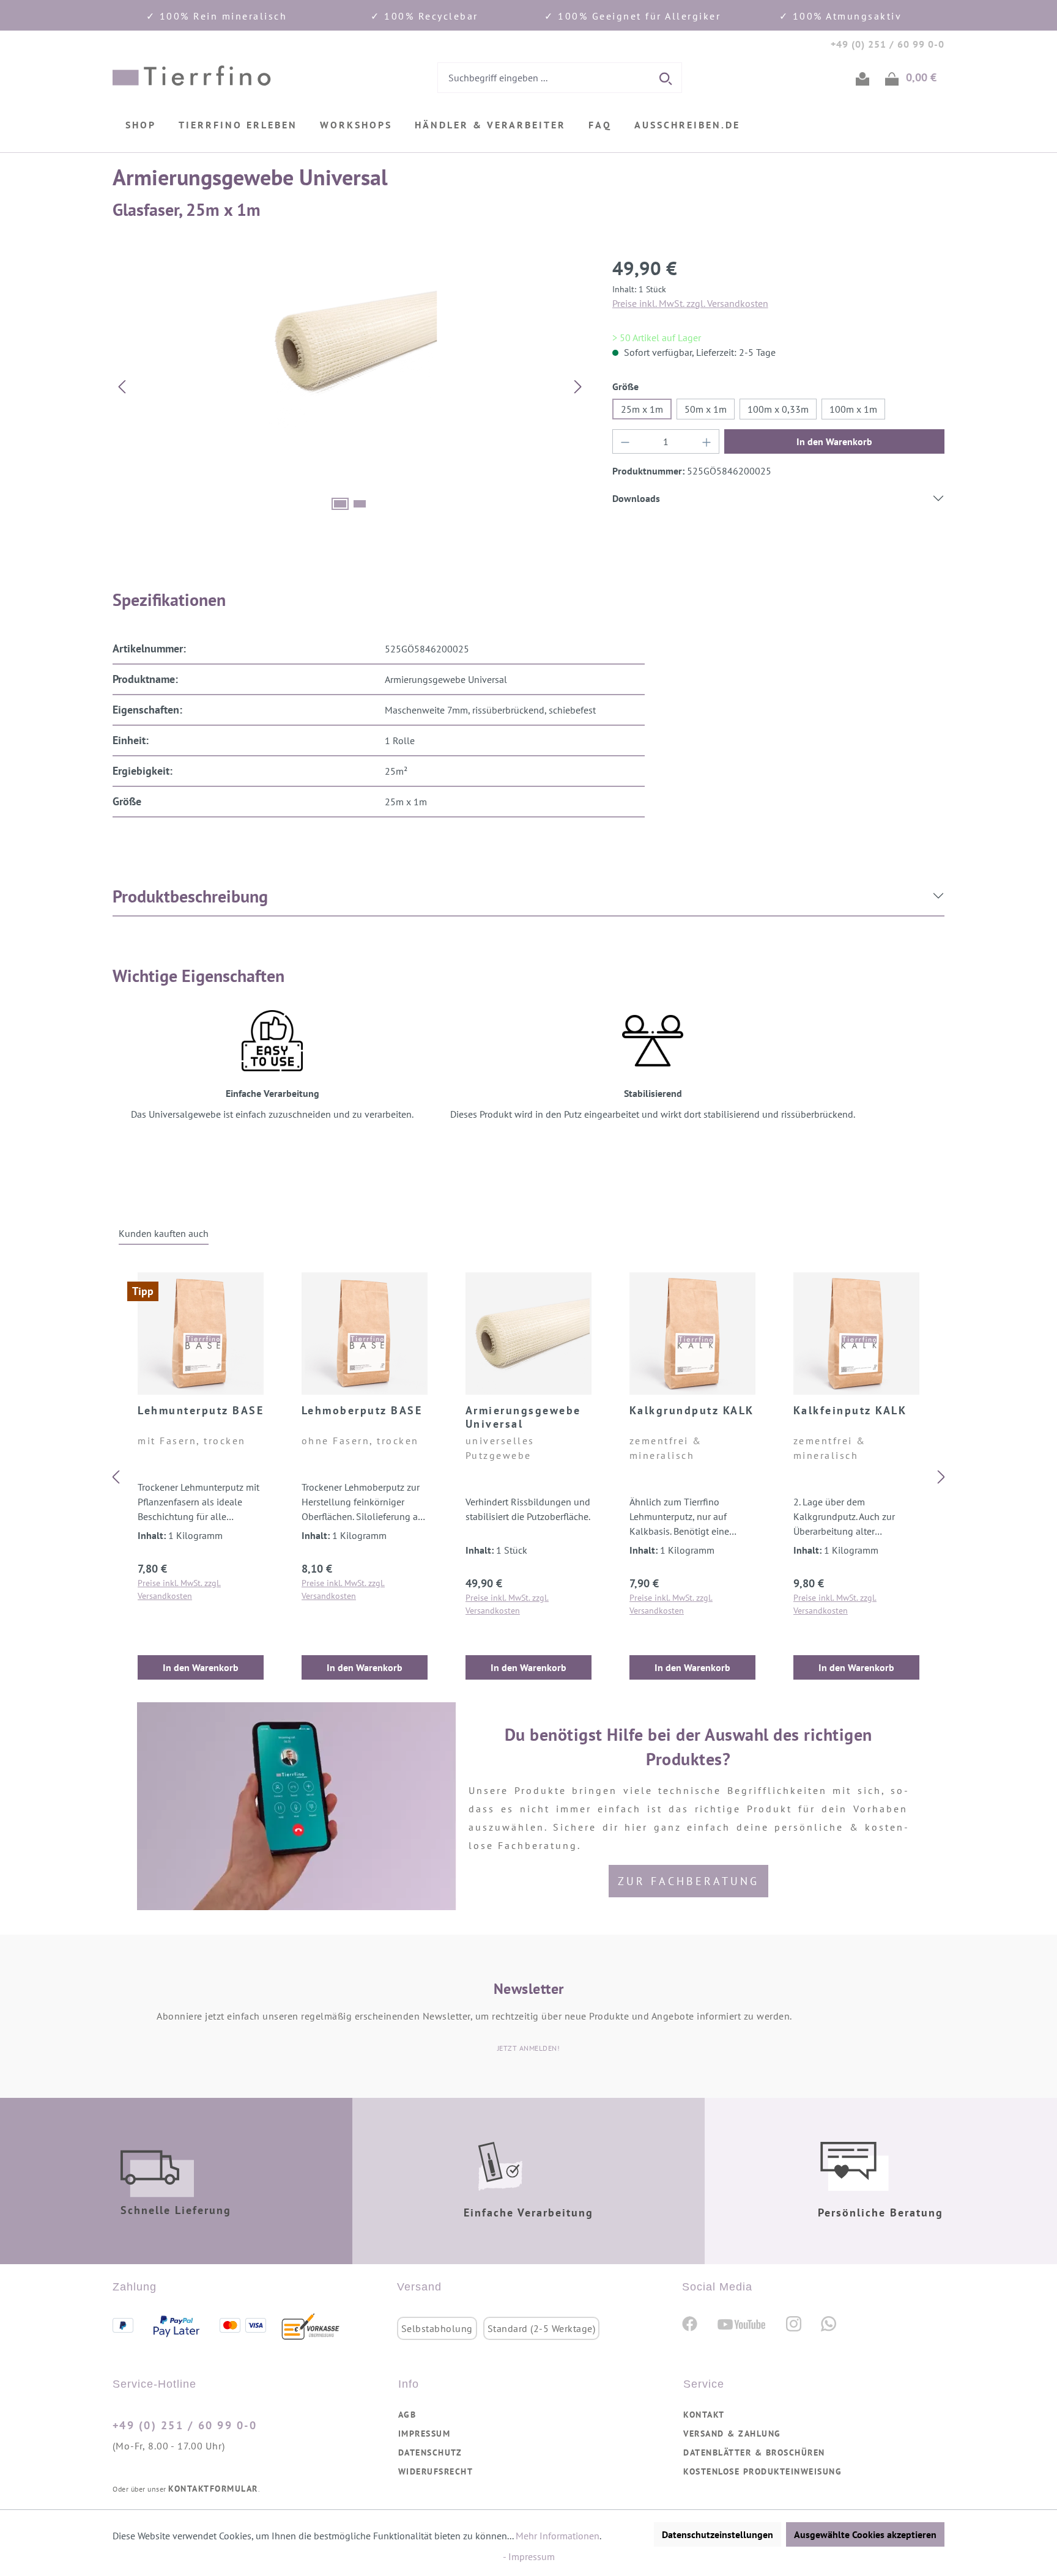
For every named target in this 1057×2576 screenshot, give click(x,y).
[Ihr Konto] (862, 78)
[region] (350, 386)
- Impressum (529, 2556)
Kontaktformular (213, 2489)
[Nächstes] (578, 386)
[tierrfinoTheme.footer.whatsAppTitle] (829, 2323)
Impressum (425, 2434)
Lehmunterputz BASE (201, 1411)
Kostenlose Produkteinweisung (762, 2471)
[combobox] (545, 78)
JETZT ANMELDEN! (529, 2048)
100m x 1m (853, 409)
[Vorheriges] (122, 386)
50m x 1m (706, 409)
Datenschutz (430, 2452)
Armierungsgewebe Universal (523, 1417)
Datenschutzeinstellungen (718, 2534)
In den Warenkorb (834, 441)
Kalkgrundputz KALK (692, 1411)
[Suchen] (667, 78)
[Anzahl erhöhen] (707, 441)
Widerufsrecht (436, 2471)
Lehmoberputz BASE (362, 1411)
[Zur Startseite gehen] (192, 76)
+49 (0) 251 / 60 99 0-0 (185, 2425)
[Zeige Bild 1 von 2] (340, 504)
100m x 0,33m (778, 409)
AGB (407, 2415)
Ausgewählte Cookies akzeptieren (865, 2534)
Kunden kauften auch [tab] (164, 1233)
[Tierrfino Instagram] (794, 2323)
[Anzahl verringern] (625, 441)
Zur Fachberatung (688, 1881)
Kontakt (704, 2415)
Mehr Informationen (558, 2536)
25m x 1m (642, 409)
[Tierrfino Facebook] (690, 2323)
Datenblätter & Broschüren (754, 2452)
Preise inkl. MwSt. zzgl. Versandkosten (690, 303)
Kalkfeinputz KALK (850, 1411)
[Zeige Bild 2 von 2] (360, 504)
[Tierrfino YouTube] (742, 2323)
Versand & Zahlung (732, 2434)
